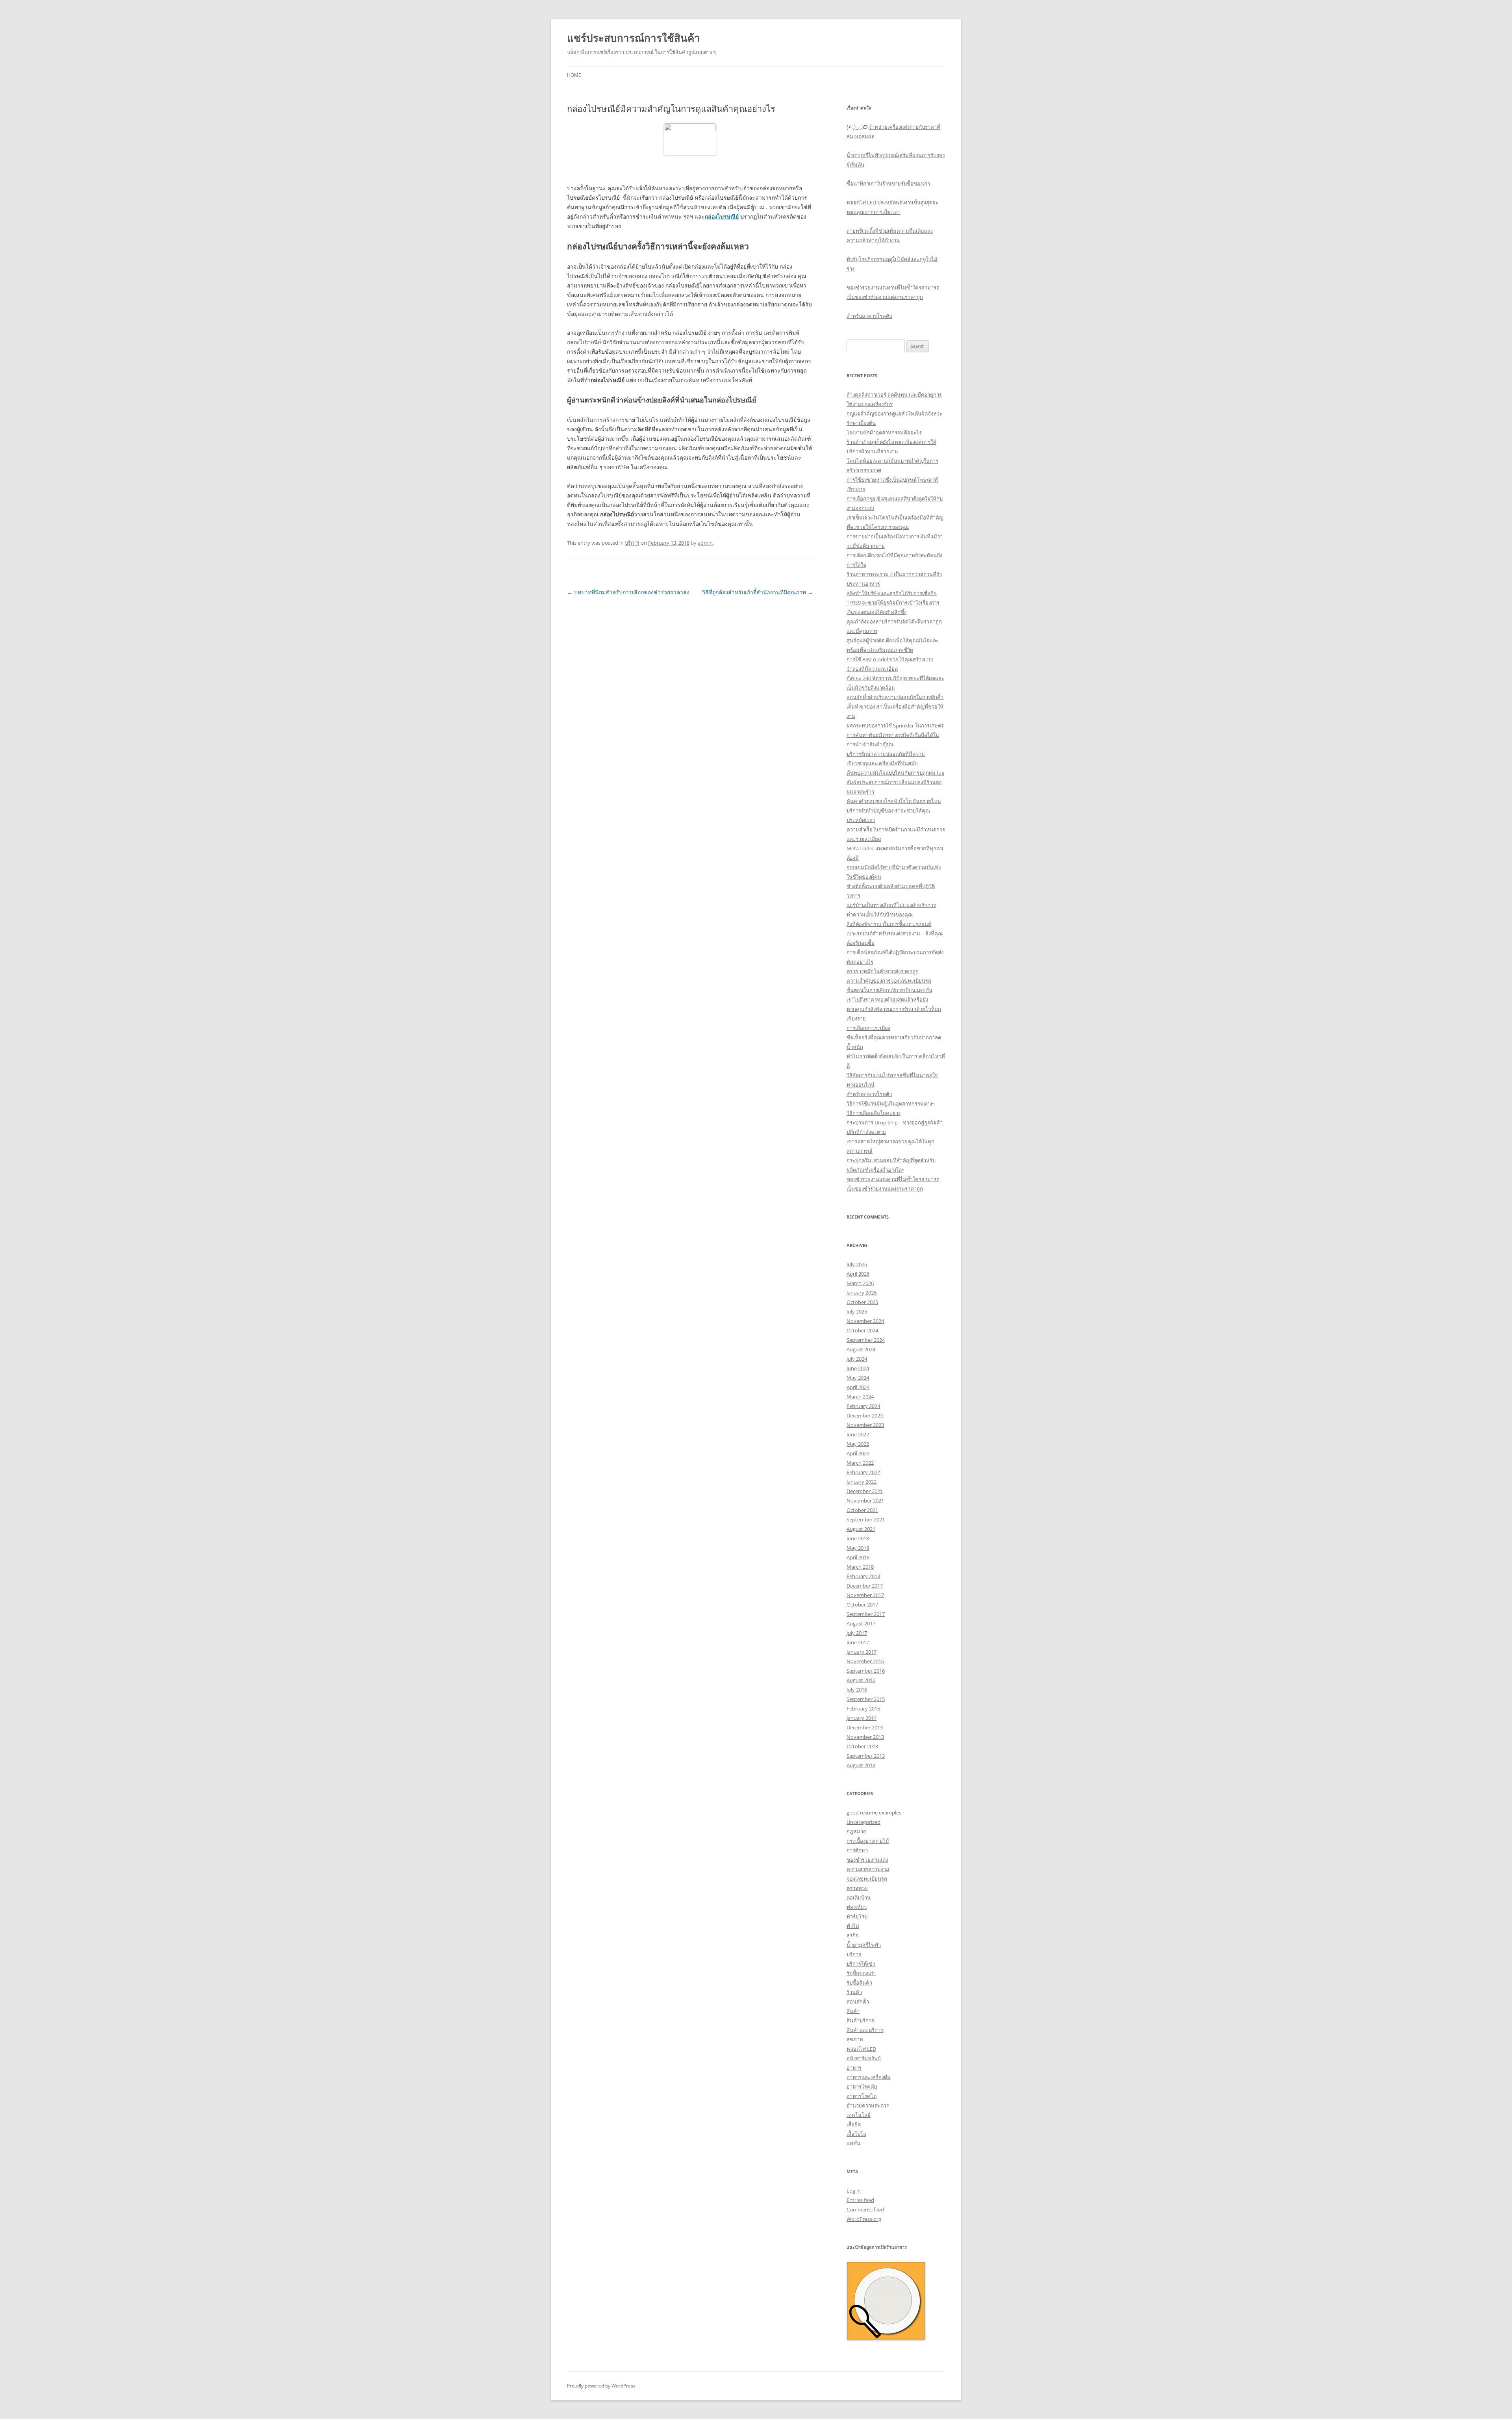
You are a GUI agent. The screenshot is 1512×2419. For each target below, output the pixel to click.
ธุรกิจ (853, 1935)
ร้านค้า (854, 1992)
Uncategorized (863, 1822)
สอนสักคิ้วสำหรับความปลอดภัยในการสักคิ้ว (895, 697)
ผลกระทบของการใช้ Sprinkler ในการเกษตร (895, 725)
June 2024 (858, 1368)
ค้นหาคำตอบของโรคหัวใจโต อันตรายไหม (894, 801)
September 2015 (866, 1699)
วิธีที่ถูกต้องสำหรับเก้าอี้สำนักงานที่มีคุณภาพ (758, 592)
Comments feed (865, 2209)
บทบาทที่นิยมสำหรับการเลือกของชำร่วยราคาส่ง (628, 592)
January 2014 (862, 1718)
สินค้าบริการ (860, 2020)
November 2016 (865, 1661)
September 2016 (866, 1671)
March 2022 (860, 1463)
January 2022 (862, 1482)
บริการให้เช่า (861, 1964)
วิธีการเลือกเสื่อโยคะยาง (874, 1113)
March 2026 (860, 1283)
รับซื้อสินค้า (859, 1983)
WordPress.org (864, 2219)
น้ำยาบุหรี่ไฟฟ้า (864, 1945)
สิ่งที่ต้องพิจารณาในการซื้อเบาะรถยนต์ (889, 924)
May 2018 (858, 1548)
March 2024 (860, 1397)
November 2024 (865, 1321)
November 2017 (865, 1595)
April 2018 (858, 1557)
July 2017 (857, 1633)
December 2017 (865, 1586)
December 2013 (865, 1727)
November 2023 (865, 1425)
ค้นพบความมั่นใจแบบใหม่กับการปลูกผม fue (895, 773)
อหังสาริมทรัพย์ (864, 2058)
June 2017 (858, 1642)
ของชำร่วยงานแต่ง (867, 1860)
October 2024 (862, 1330)
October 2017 (862, 1605)
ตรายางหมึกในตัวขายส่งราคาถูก (883, 971)
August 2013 (861, 1765)
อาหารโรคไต (862, 2096)
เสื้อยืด (854, 2124)
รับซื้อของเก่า (861, 1973)
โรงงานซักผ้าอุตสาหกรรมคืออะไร (884, 432)
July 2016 (857, 1690)
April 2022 (858, 1453)
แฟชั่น (853, 2143)
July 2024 (857, 1359)
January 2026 (862, 1293)
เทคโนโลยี (859, 2115)
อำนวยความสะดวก (868, 2105)
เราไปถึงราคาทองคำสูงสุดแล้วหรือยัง (887, 1000)
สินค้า (853, 2011)
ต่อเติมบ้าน (859, 1898)
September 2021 (866, 1519)
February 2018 (863, 1576)
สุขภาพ (855, 2039)
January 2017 (862, 1652)
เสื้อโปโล (856, 2134)
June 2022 (858, 1434)
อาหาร (854, 2068)
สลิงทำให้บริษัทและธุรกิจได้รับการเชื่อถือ (892, 593)
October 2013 (862, 1746)
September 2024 (866, 1340)
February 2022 (863, 1472)
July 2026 (857, 1264)
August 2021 (861, 1529)
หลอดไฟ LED (861, 2049)
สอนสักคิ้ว (858, 2002)
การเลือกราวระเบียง (868, 1028)
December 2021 (865, 1491)
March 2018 (860, 1567)
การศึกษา (857, 1850)
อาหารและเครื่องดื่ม (869, 2077)
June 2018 (858, 1538)
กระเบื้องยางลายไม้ (868, 1841)
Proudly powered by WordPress (601, 2386)
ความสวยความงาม (868, 1869)
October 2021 (862, 1510)
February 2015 (863, 1709)
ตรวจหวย (857, 1888)
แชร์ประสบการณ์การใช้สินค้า (634, 38)
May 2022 (858, 1444)
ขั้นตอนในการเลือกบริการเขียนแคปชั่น (889, 990)
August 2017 (861, 1623)
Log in (854, 2191)
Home (574, 75)
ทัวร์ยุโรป (857, 1916)
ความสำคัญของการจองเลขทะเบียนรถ (889, 981)
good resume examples (874, 1812)
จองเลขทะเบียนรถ (867, 1879)
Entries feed (860, 2200)
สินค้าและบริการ (865, 2030)
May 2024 (858, 1378)
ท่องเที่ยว (857, 1907)
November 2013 (865, 1737)
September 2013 (866, 1756)
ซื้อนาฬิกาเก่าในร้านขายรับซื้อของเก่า (888, 184)
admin (705, 543)
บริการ (632, 543)
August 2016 (861, 1680)
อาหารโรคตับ (862, 2087)
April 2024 (858, 1387)
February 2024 (863, 1406)
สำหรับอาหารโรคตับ (869, 316)
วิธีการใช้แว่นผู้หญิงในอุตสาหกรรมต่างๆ (891, 1104)
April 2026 (858, 1274)
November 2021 (865, 1501)
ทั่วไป (853, 1926)
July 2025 (857, 1312)
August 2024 (861, 1349)
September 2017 (866, 1614)
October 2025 (862, 1302)
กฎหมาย (856, 1831)
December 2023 (865, 1415)
